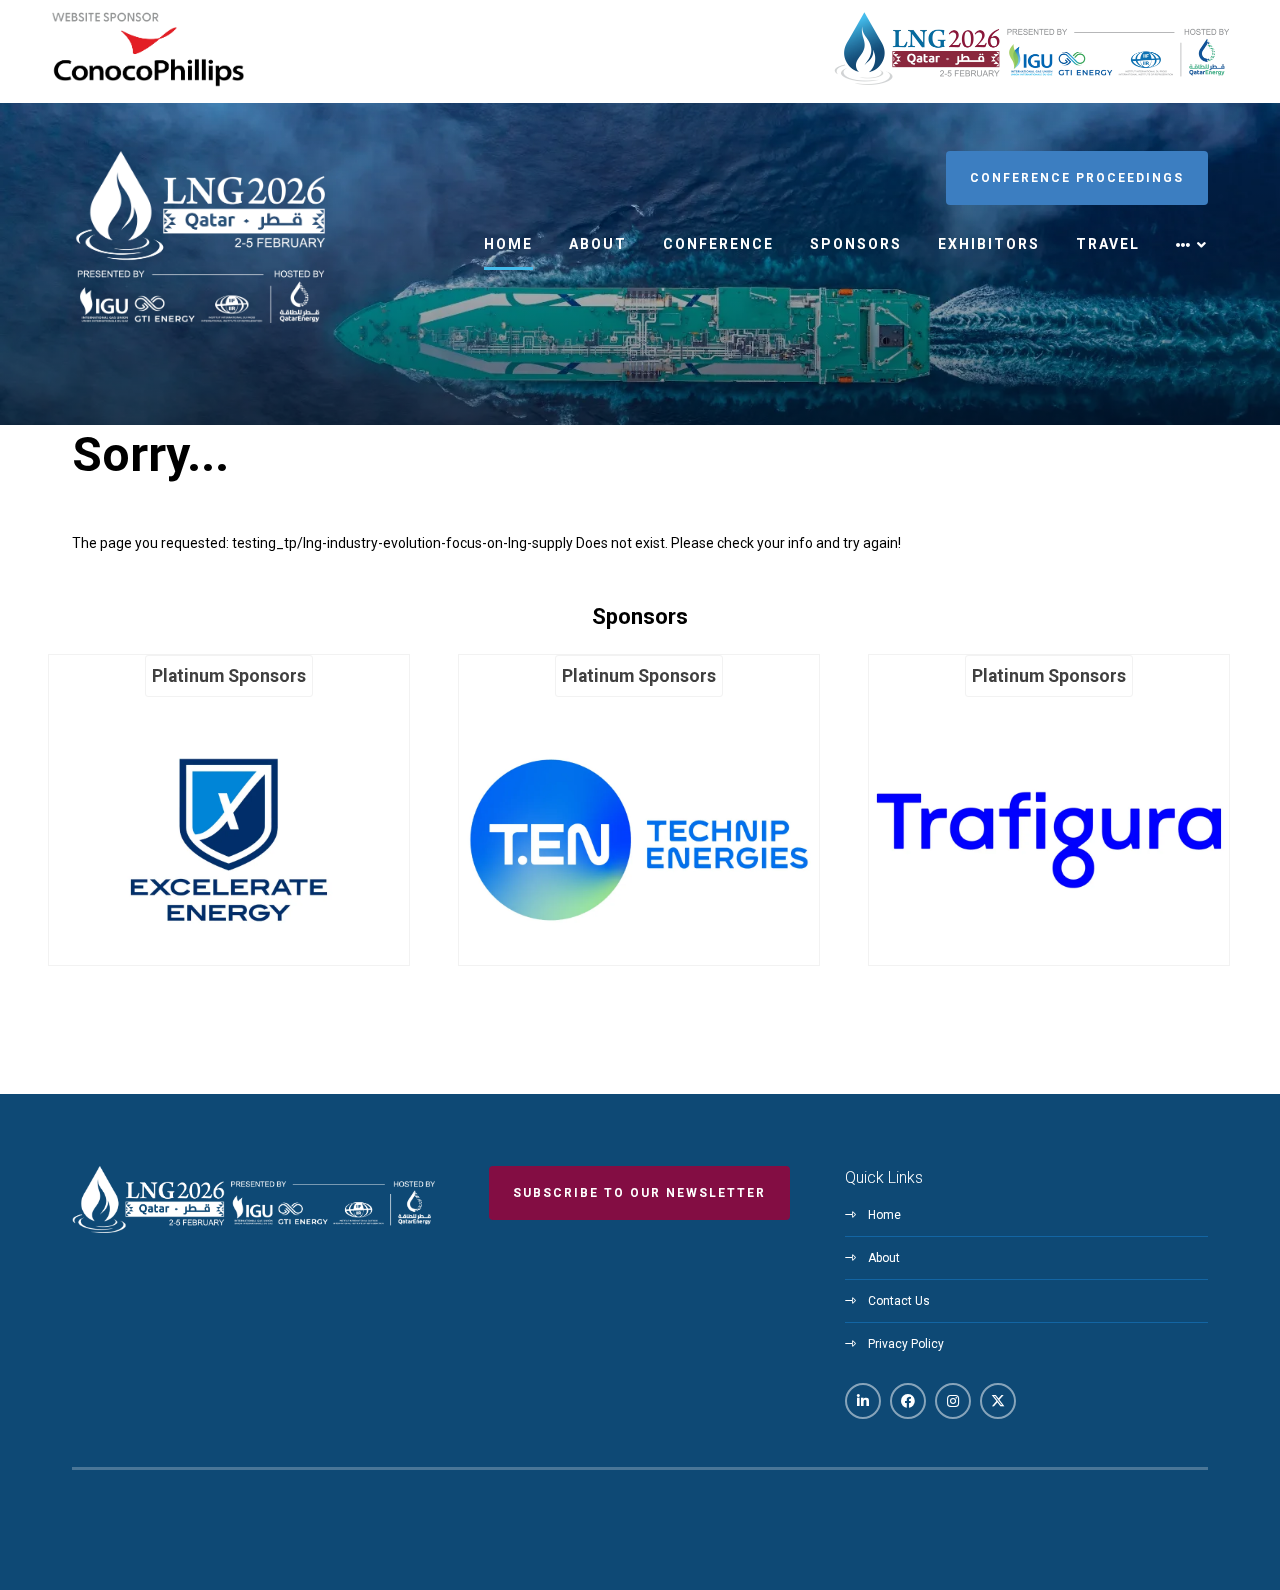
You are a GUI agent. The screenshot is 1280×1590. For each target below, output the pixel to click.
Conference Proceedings (1077, 178)
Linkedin (863, 1401)
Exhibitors (989, 244)
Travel (1108, 244)
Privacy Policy (906, 1344)
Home (508, 244)
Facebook (908, 1401)
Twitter (998, 1401)
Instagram (953, 1401)
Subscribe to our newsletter (639, 1193)
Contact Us (899, 1301)
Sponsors (856, 244)
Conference (718, 244)
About (598, 244)
